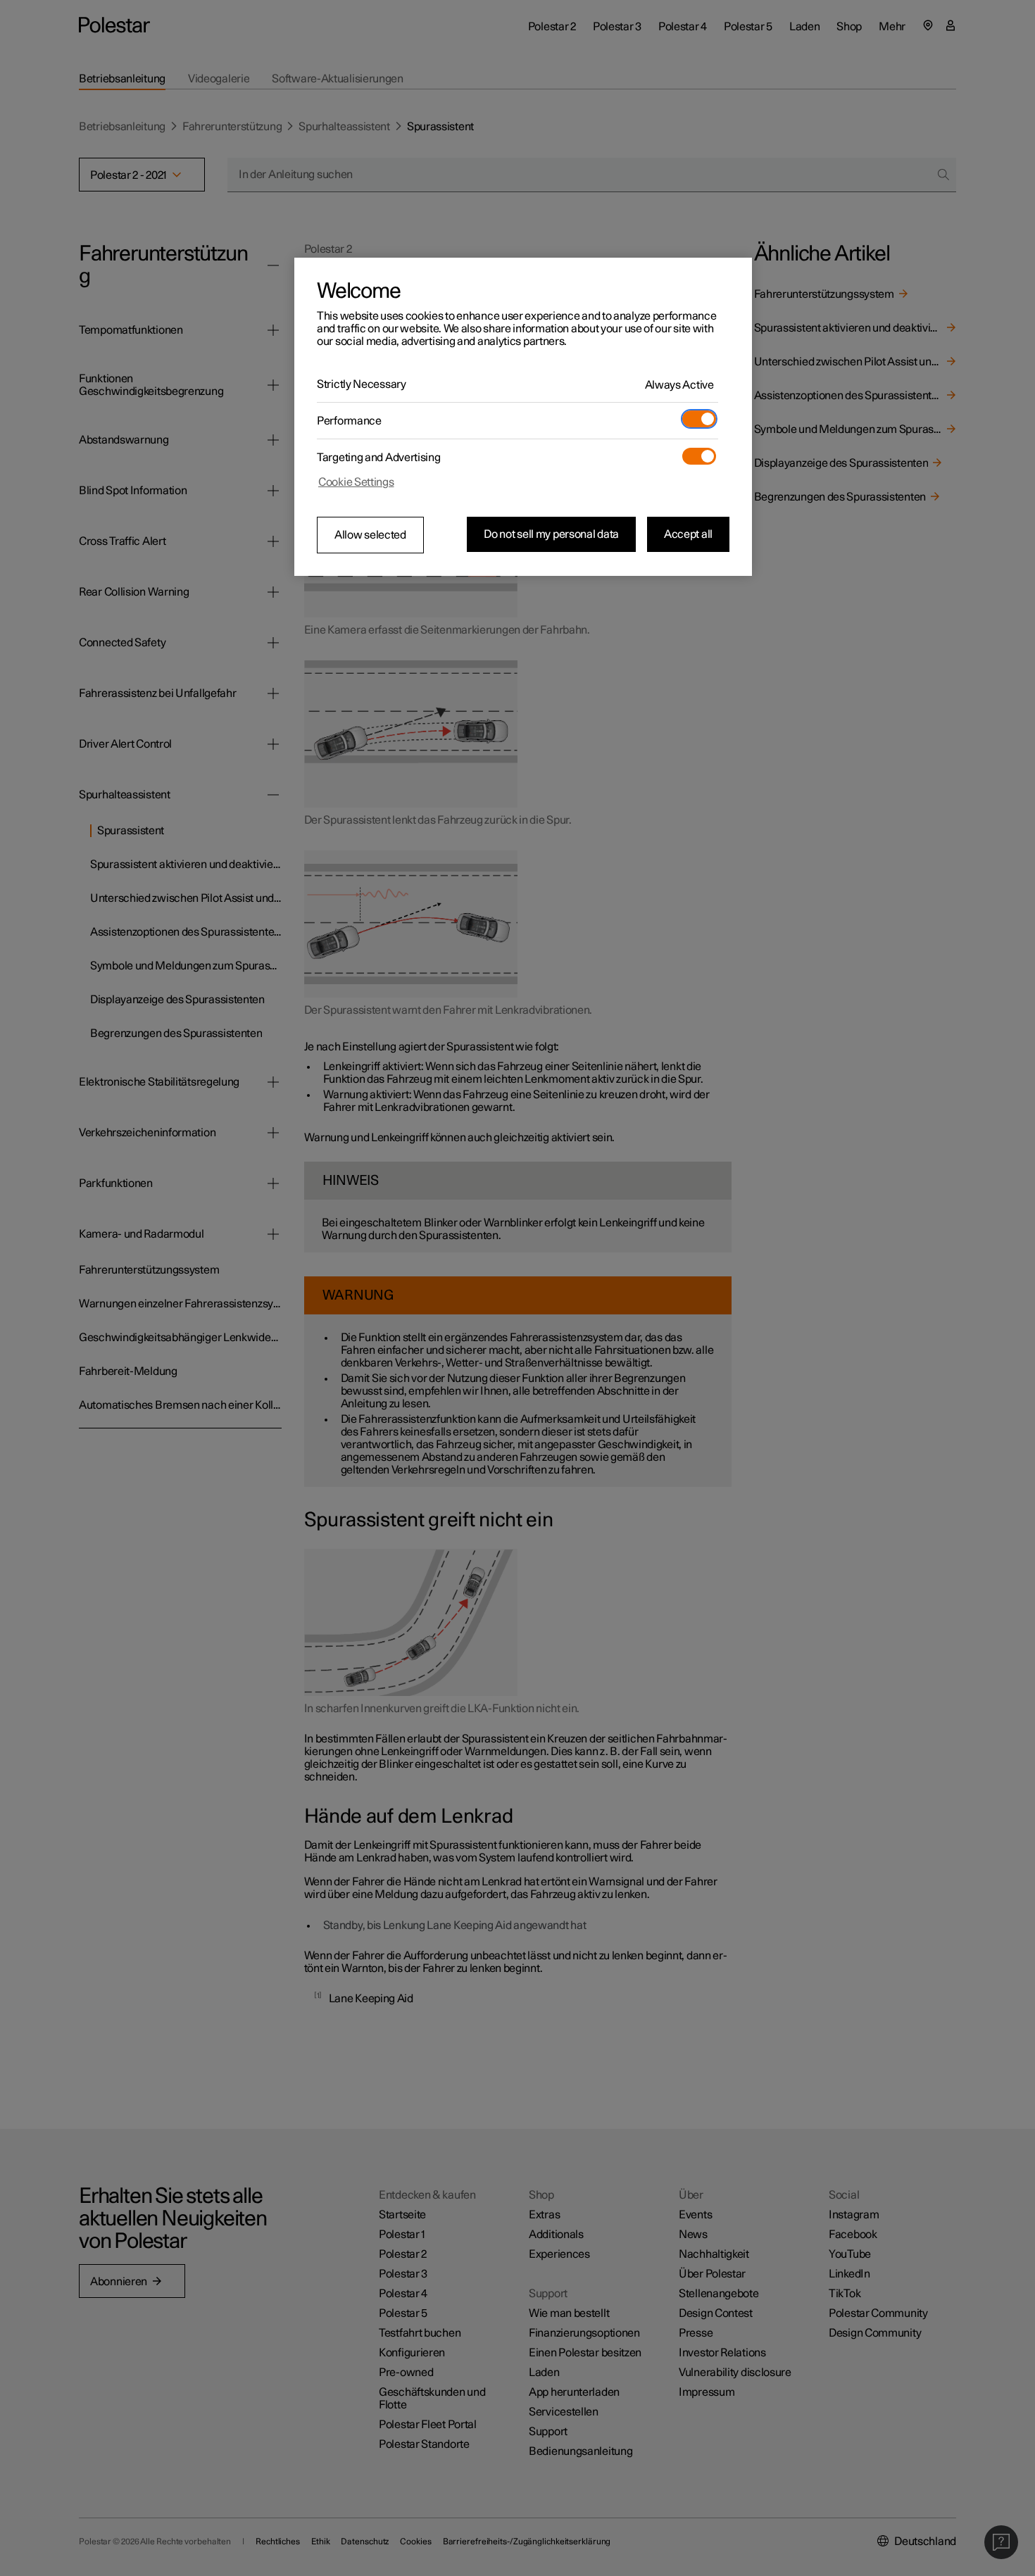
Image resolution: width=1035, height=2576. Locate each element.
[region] (523, 417)
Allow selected (370, 535)
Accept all (688, 534)
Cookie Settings (356, 482)
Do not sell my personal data (551, 534)
